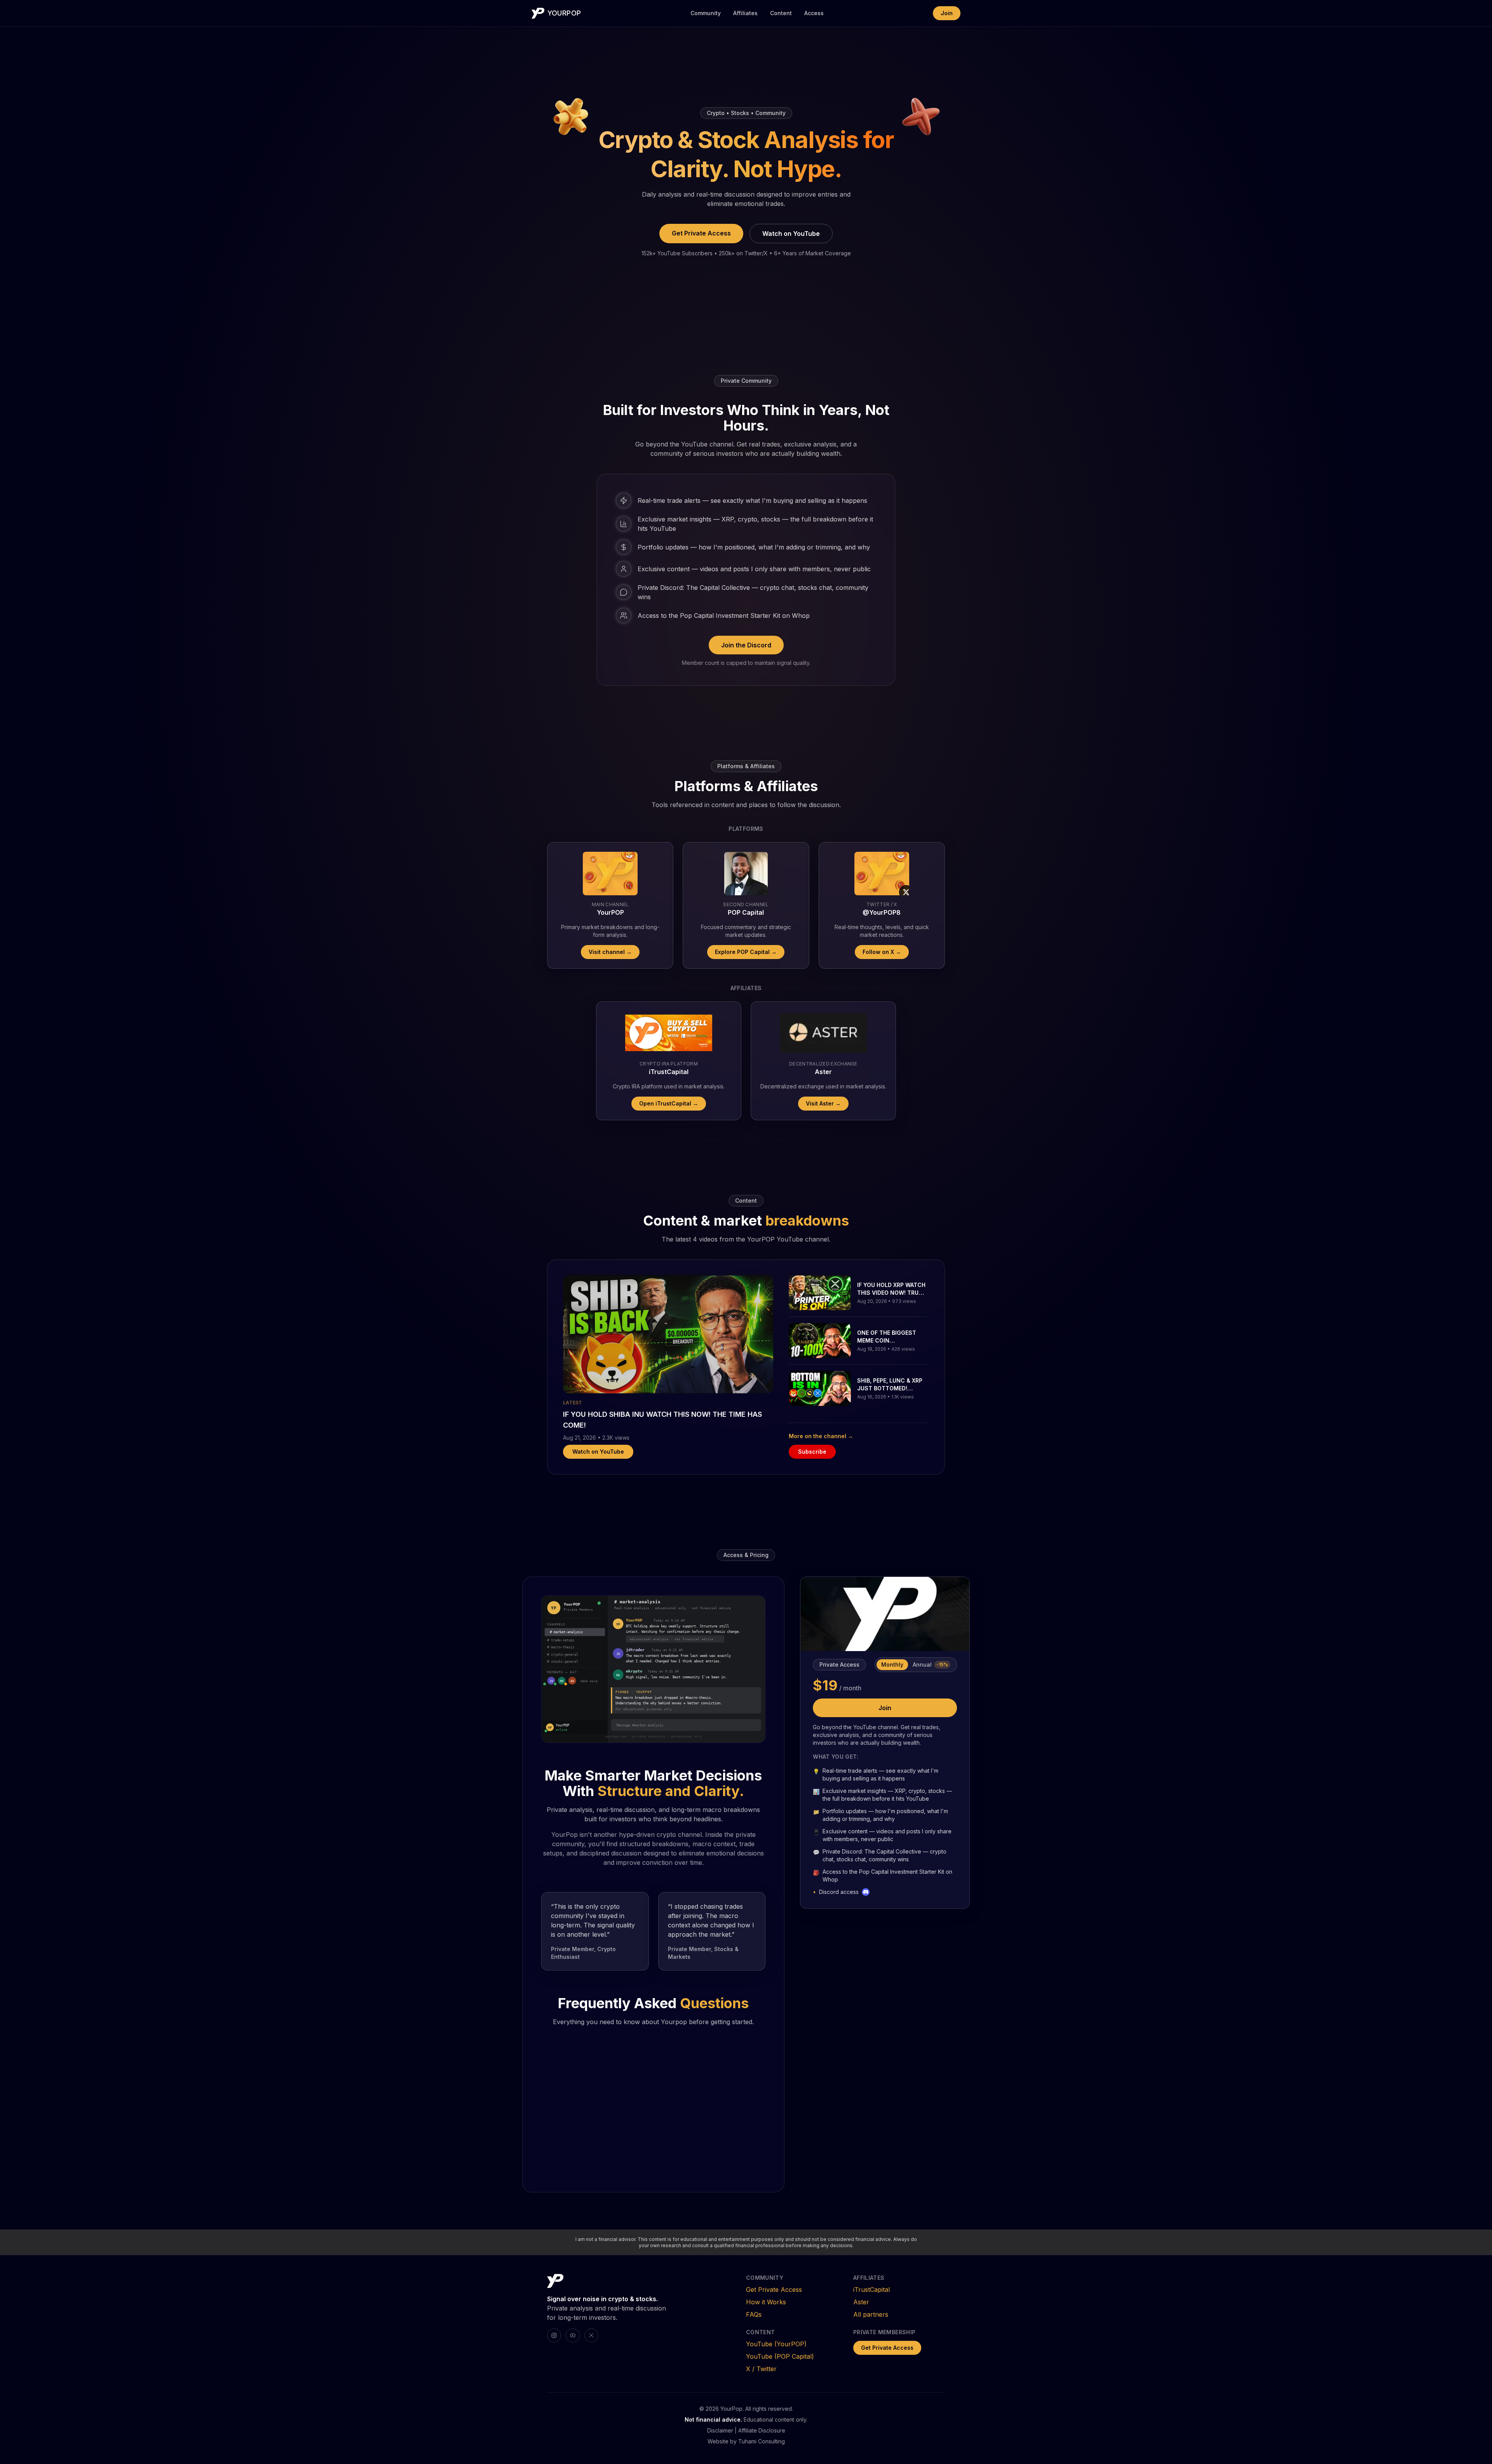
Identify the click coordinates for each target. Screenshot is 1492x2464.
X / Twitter (761, 2369)
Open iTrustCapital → (669, 1103)
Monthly (892, 1664)
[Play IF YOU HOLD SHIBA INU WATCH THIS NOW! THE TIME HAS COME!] (668, 1334)
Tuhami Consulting (762, 2441)
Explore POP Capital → (746, 952)
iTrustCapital (871, 2290)
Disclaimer (720, 2430)
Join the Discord (746, 645)
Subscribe (812, 1452)
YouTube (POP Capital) (780, 2356)
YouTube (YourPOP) (776, 2344)
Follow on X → (882, 952)
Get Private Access (701, 233)
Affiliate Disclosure (762, 2430)
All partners (871, 2314)
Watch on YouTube (791, 234)
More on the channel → (821, 1436)
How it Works (766, 2302)
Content (781, 13)
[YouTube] (573, 2335)
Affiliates (745, 13)
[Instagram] (554, 2335)
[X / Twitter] (591, 2335)
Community (706, 13)
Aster (861, 2302)
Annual (930, 1664)
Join (947, 13)
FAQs (754, 2314)
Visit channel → (610, 952)
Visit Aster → (823, 1103)
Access (814, 13)
